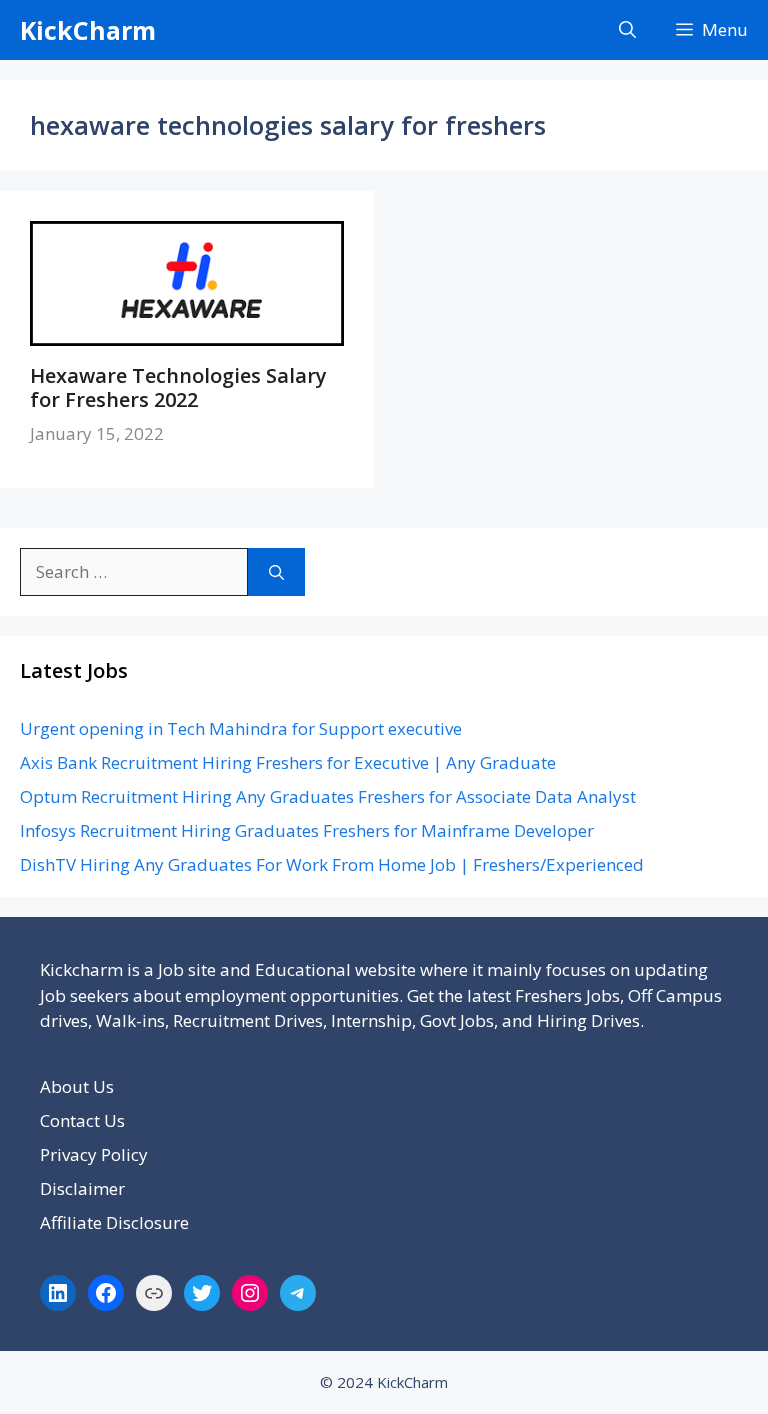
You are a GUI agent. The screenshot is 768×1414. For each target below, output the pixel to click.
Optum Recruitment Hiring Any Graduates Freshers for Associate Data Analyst (328, 796)
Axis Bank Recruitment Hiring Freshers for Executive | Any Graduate (288, 762)
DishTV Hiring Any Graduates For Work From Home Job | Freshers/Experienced (332, 864)
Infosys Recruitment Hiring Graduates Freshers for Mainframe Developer (307, 830)
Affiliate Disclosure (114, 1222)
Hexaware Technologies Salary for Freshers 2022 (178, 387)
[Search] (276, 572)
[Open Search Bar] (627, 30)
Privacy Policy (94, 1154)
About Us (77, 1086)
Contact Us (82, 1120)
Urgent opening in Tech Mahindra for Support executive (241, 728)
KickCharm (88, 30)
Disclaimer (82, 1188)
